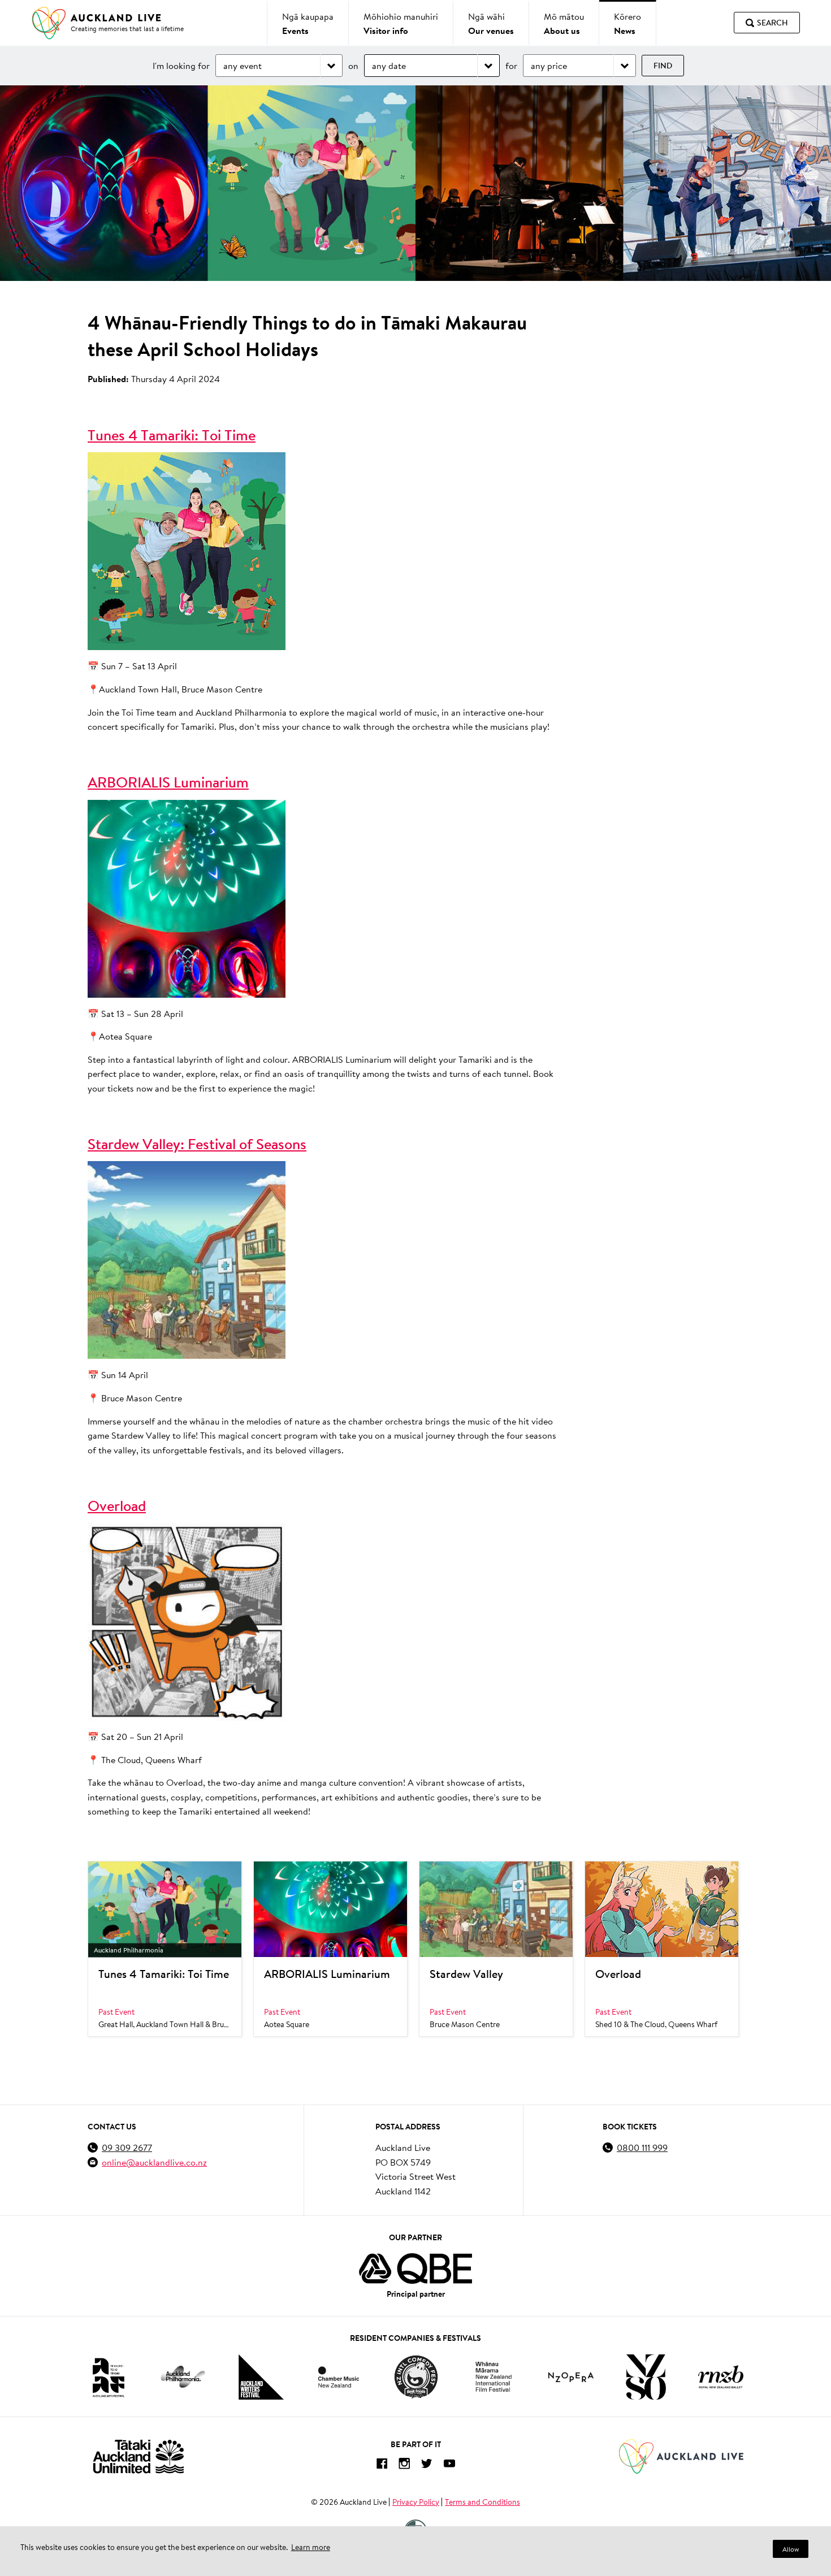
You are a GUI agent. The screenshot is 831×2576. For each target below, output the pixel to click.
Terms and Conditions (482, 2502)
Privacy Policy (416, 2502)
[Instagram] (404, 2465)
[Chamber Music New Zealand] (339, 2377)
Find (663, 66)
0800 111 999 (642, 2147)
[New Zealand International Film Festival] (494, 2377)
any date (389, 65)
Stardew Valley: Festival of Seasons (197, 1144)
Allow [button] (791, 2549)
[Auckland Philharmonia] (183, 2377)
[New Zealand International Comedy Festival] (416, 2377)
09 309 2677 (127, 2147)
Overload (117, 1506)
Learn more (311, 2547)
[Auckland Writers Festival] (261, 2377)
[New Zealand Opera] (571, 2377)
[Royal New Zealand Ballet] (721, 2377)
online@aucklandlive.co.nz (154, 2162)
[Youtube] (449, 2465)
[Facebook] (382, 2465)
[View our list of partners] (415, 2268)
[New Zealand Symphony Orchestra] (646, 2377)
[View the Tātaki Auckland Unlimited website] (138, 2456)
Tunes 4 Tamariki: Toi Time (172, 435)
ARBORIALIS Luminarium (168, 782)
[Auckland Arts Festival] (108, 2377)
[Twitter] (427, 2465)
